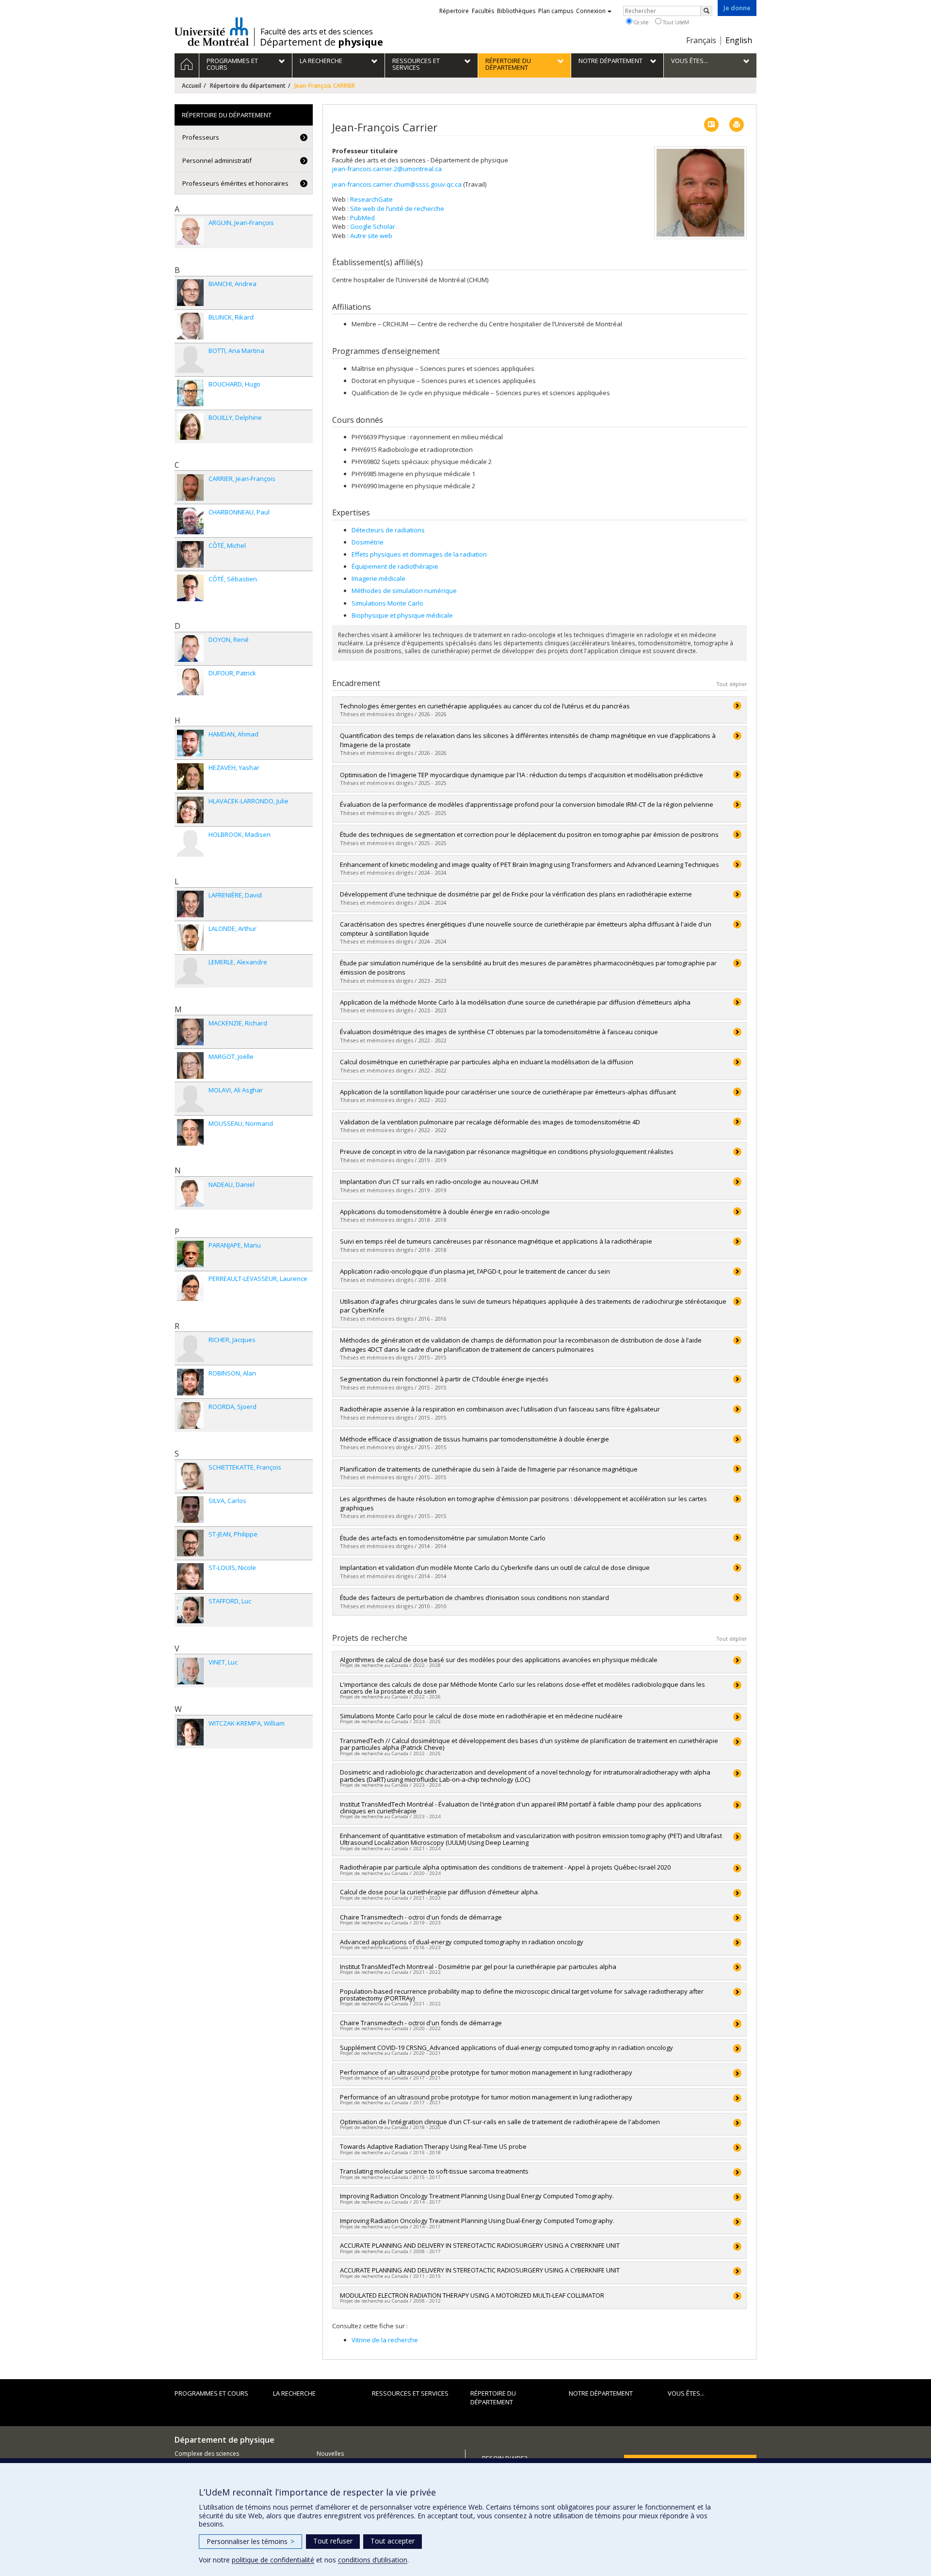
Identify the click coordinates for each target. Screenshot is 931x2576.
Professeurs (201, 137)
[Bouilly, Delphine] (190, 426)
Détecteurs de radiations (388, 530)
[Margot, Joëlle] (190, 1065)
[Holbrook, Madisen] (190, 843)
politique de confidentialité (273, 2560)
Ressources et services (410, 2393)
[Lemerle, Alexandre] (190, 971)
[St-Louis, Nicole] (190, 1576)
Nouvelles (330, 2454)
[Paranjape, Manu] (190, 1254)
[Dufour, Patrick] (190, 682)
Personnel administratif (217, 160)
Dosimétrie (368, 542)
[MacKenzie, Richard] (190, 1032)
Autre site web (371, 236)
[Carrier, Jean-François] (190, 488)
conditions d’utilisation (373, 2560)
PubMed (362, 218)
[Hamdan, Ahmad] (190, 743)
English (739, 40)
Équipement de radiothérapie (395, 566)
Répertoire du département (248, 86)
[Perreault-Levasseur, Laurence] (190, 1288)
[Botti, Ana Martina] (190, 360)
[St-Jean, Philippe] (190, 1543)
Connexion (591, 11)
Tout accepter (393, 2541)
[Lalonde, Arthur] (190, 937)
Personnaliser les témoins (250, 2541)
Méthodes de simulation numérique (404, 591)
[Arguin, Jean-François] (190, 232)
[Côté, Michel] (190, 554)
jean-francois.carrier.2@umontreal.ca (387, 169)
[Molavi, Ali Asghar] (190, 1099)
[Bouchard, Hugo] (190, 393)
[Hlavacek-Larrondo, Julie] (190, 810)
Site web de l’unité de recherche (397, 208)
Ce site (640, 22)
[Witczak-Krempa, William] (190, 1732)
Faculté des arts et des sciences (317, 32)
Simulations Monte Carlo (387, 603)
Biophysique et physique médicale (402, 615)
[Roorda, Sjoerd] (190, 1416)
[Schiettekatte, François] (190, 1476)
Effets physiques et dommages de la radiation (419, 554)
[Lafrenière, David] (190, 904)
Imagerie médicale (378, 578)
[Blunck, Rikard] (190, 326)
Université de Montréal (212, 32)
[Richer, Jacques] (190, 1349)
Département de (321, 42)
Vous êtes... (686, 2393)
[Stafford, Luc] (190, 1610)
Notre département (601, 2393)
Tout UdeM (675, 22)
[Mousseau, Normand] (190, 1132)
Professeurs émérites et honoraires (235, 183)
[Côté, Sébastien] (190, 588)
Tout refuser (333, 2541)
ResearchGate (371, 199)
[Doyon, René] (190, 648)
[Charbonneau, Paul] (190, 521)
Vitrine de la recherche (385, 2340)
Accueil (192, 86)
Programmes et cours (211, 2393)
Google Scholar (373, 226)
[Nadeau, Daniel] (190, 1193)
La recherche (294, 2393)
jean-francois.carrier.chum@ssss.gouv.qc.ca (397, 184)
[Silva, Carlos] (190, 1510)
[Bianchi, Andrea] (190, 293)
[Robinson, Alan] (190, 1382)
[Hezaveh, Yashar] (190, 776)
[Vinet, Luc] (190, 1671)
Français (701, 40)
